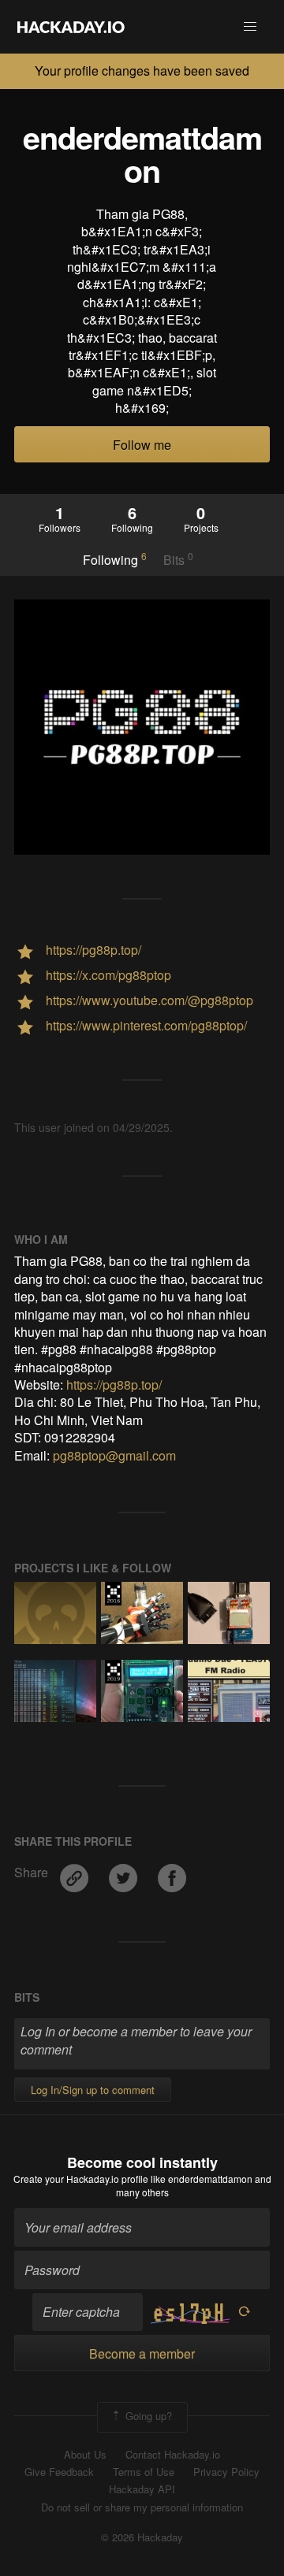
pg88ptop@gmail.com (114, 1455)
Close (267, 71)
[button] (250, 27)
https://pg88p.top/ (114, 1385)
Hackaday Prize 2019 (113, 1672)
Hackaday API (142, 2489)
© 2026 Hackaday (142, 2537)
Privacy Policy (226, 2472)
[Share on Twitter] (125, 1872)
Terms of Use (144, 2472)
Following (115, 559)
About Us (85, 2455)
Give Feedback (59, 2472)
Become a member (142, 2353)
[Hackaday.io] (71, 27)
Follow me (142, 445)
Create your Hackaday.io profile (81, 2179)
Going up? (147, 2416)
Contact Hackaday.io (173, 2455)
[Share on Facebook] (172, 1872)
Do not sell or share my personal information (142, 2507)
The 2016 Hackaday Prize (113, 1594)
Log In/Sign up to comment (93, 2090)
